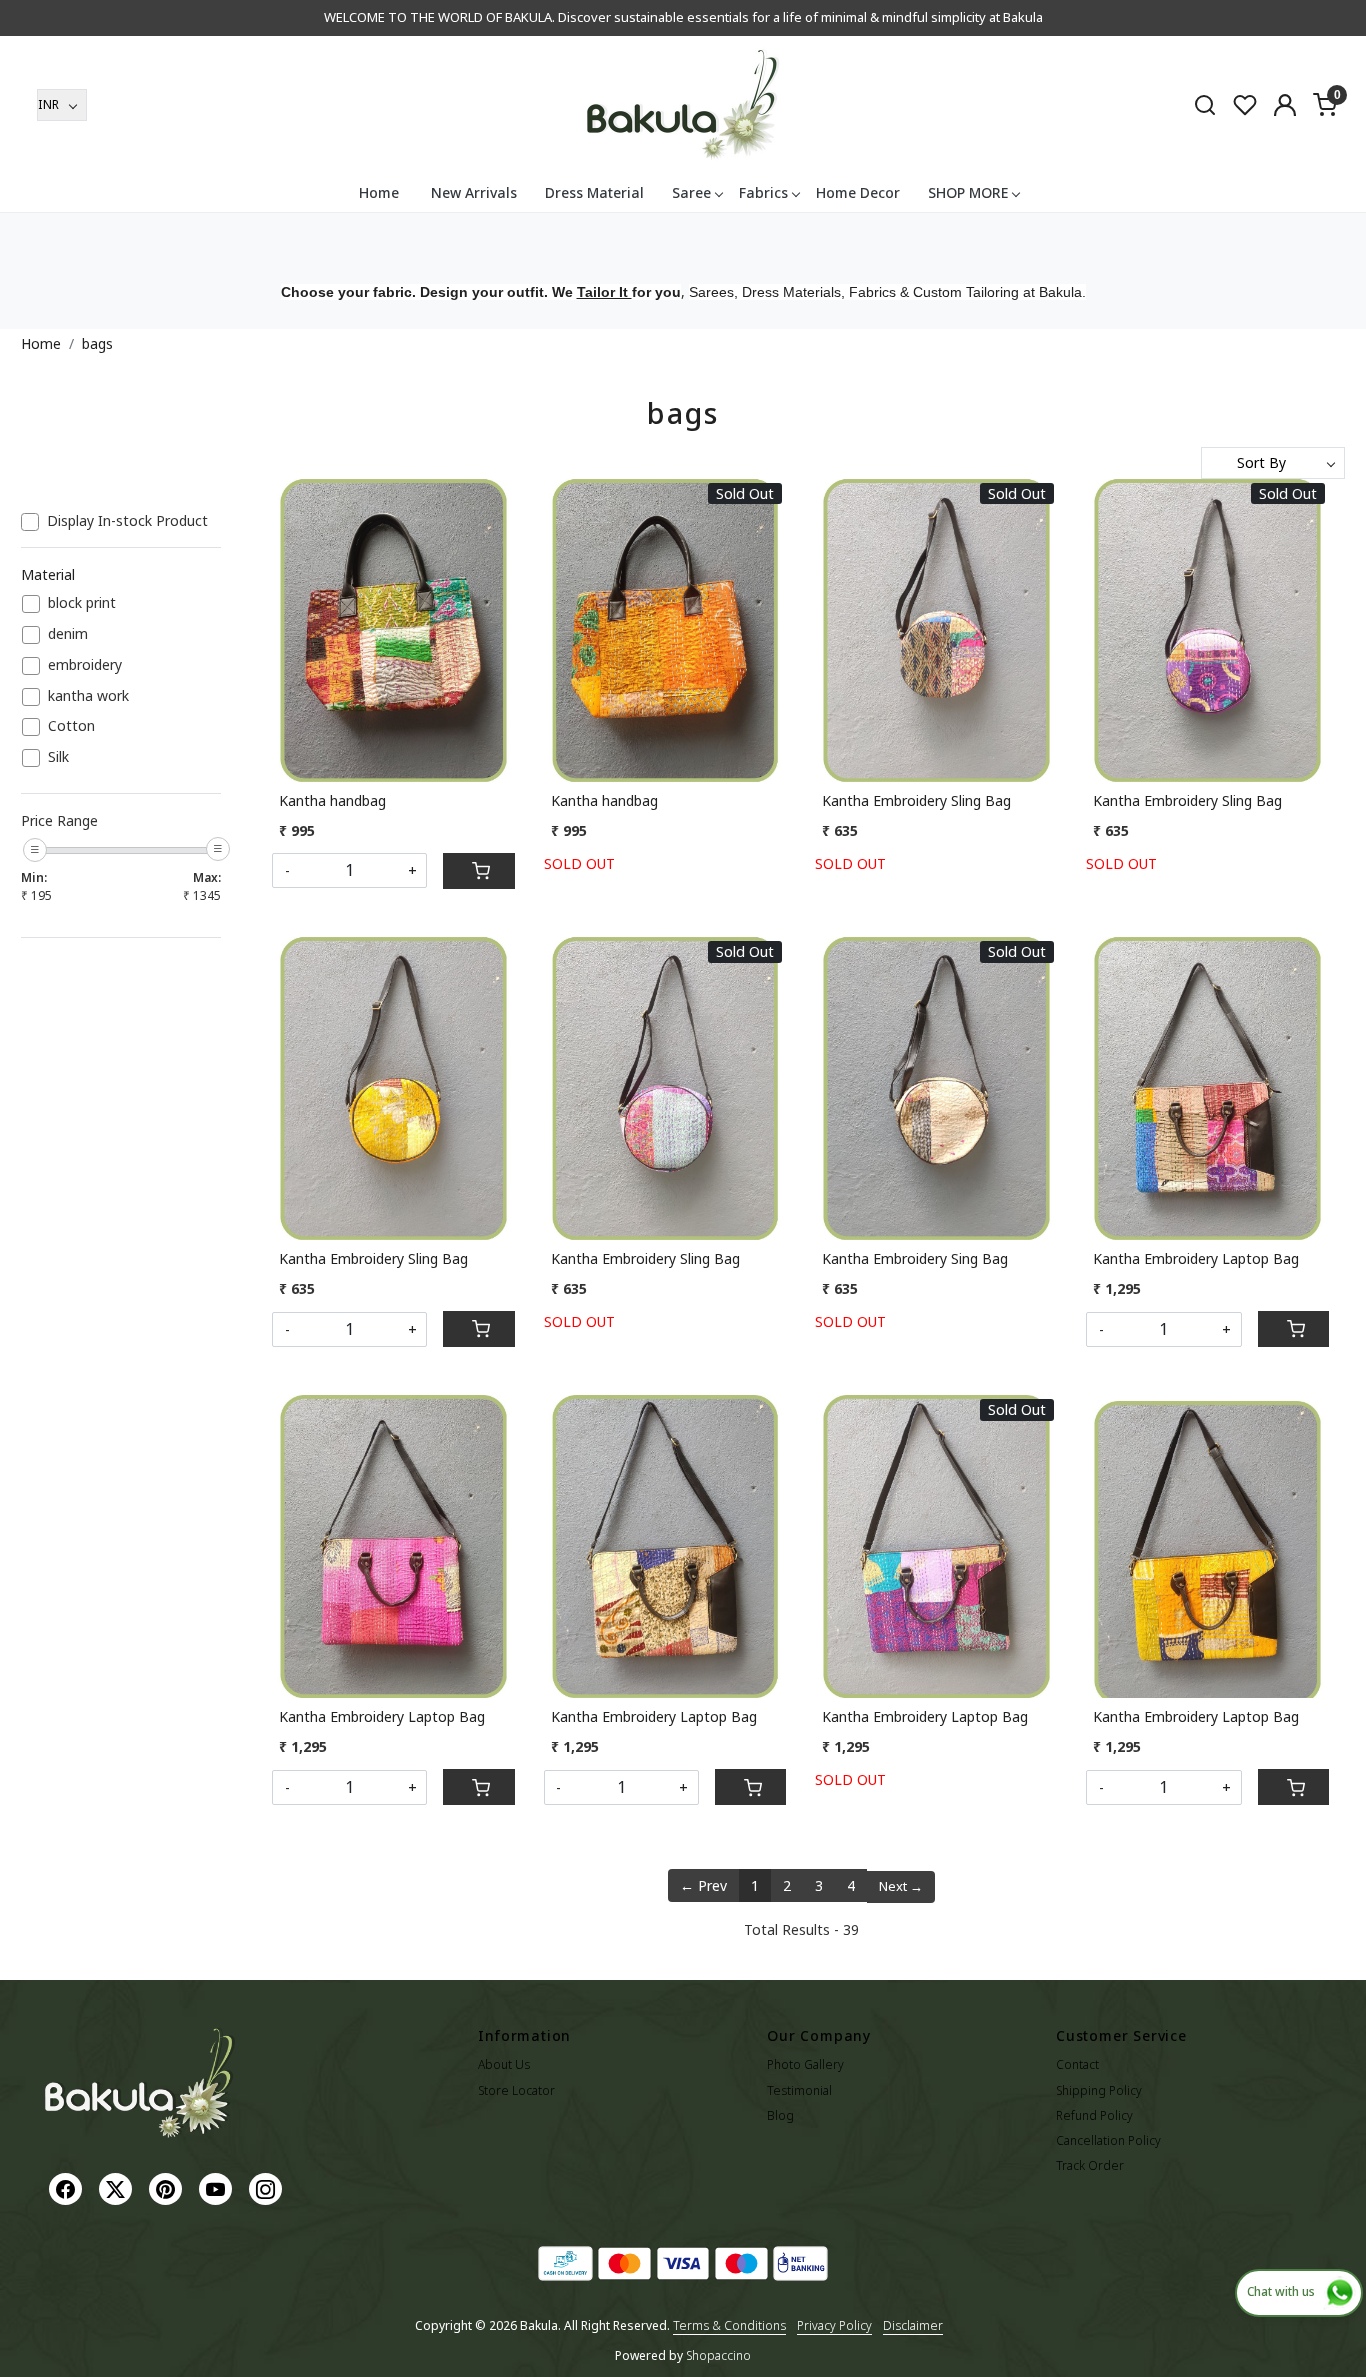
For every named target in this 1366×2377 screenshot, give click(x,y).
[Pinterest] (168, 2187)
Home (379, 192)
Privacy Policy (834, 2325)
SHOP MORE (968, 192)
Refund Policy (1094, 2115)
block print (82, 603)
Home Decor (858, 192)
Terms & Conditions (729, 2325)
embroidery (85, 665)
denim (68, 634)
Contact (1077, 2064)
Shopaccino (718, 2355)
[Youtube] (218, 2187)
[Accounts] (1285, 105)
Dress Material (594, 192)
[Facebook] (68, 2187)
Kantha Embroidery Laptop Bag (1196, 1258)
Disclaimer (913, 2325)
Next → (901, 1886)
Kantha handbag (332, 800)
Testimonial (799, 2090)
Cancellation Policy (1108, 2140)
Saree (691, 192)
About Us (504, 2064)
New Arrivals (474, 192)
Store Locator (516, 2090)
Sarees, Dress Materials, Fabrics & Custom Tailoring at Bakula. (887, 292)
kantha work (88, 696)
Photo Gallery (805, 2064)
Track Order (1090, 2165)
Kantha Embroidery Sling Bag (916, 800)
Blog (780, 2115)
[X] (118, 2187)
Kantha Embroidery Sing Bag (915, 1258)
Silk (58, 757)
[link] (1205, 104)
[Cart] (478, 871)
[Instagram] (268, 2187)
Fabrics (763, 192)
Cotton (71, 726)
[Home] (683, 105)
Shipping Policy (1099, 2090)
